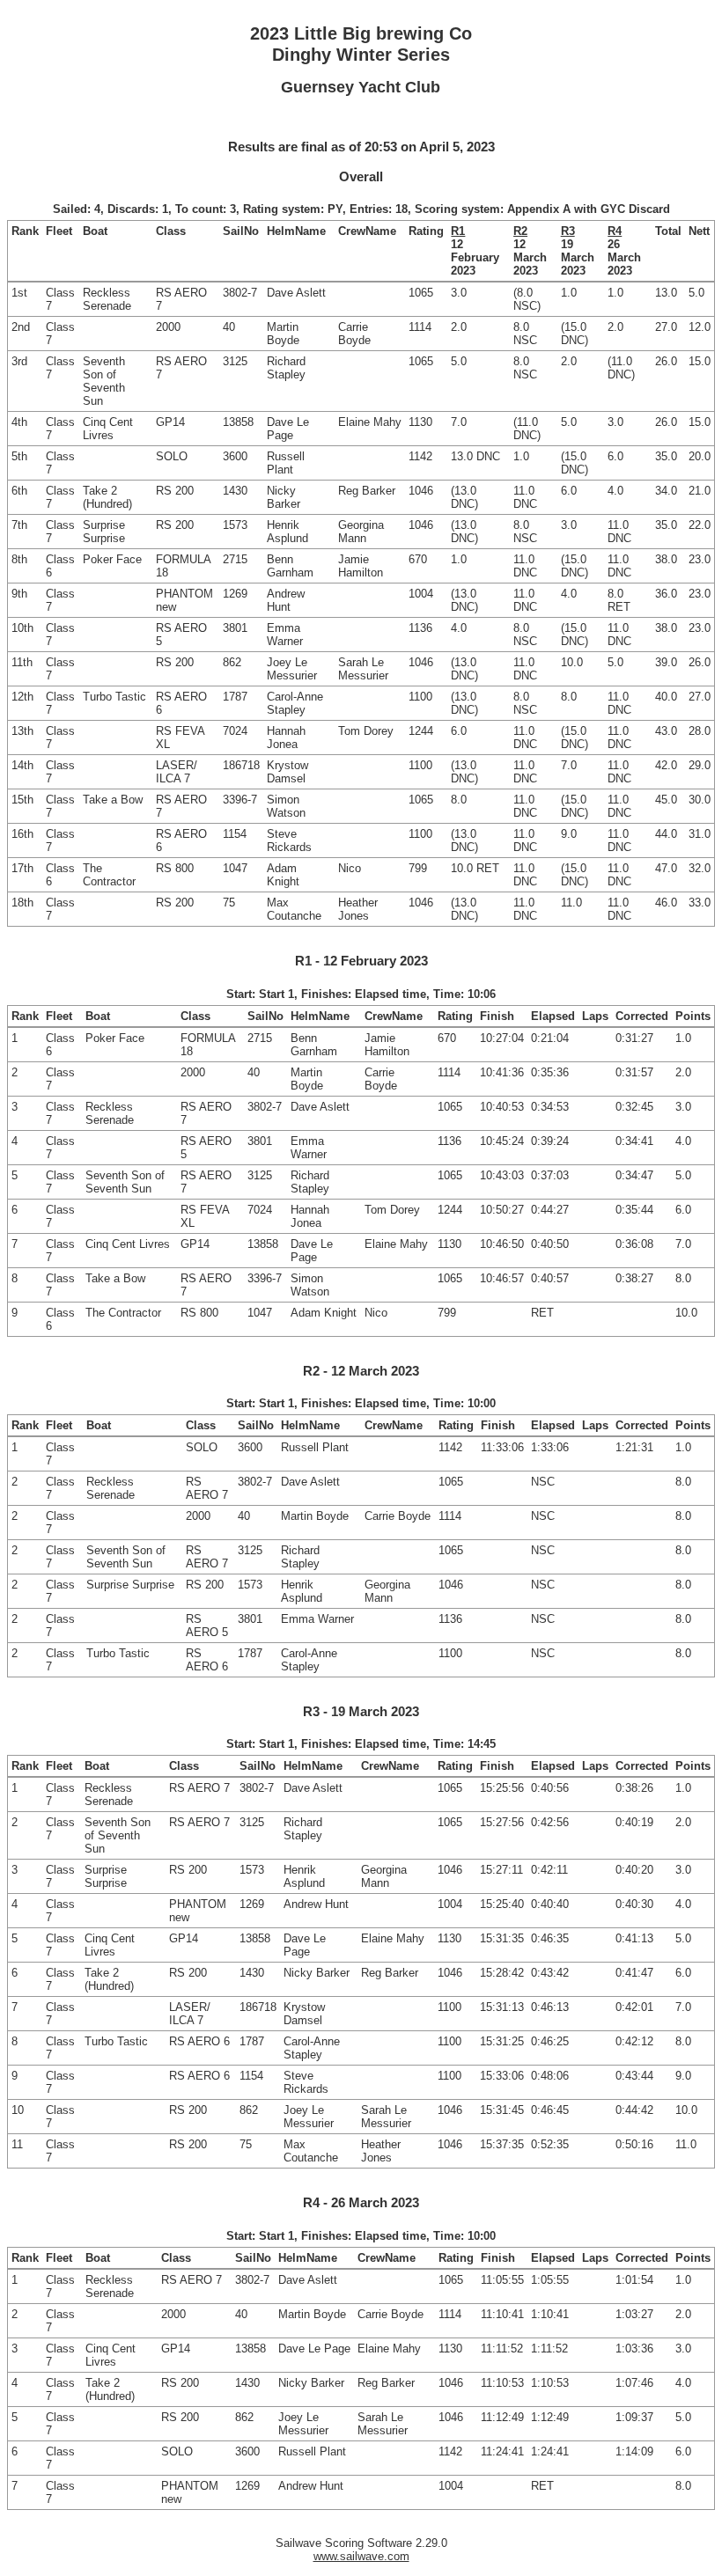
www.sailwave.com (361, 2556)
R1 (458, 231)
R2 (520, 231)
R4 (615, 231)
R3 (568, 231)
